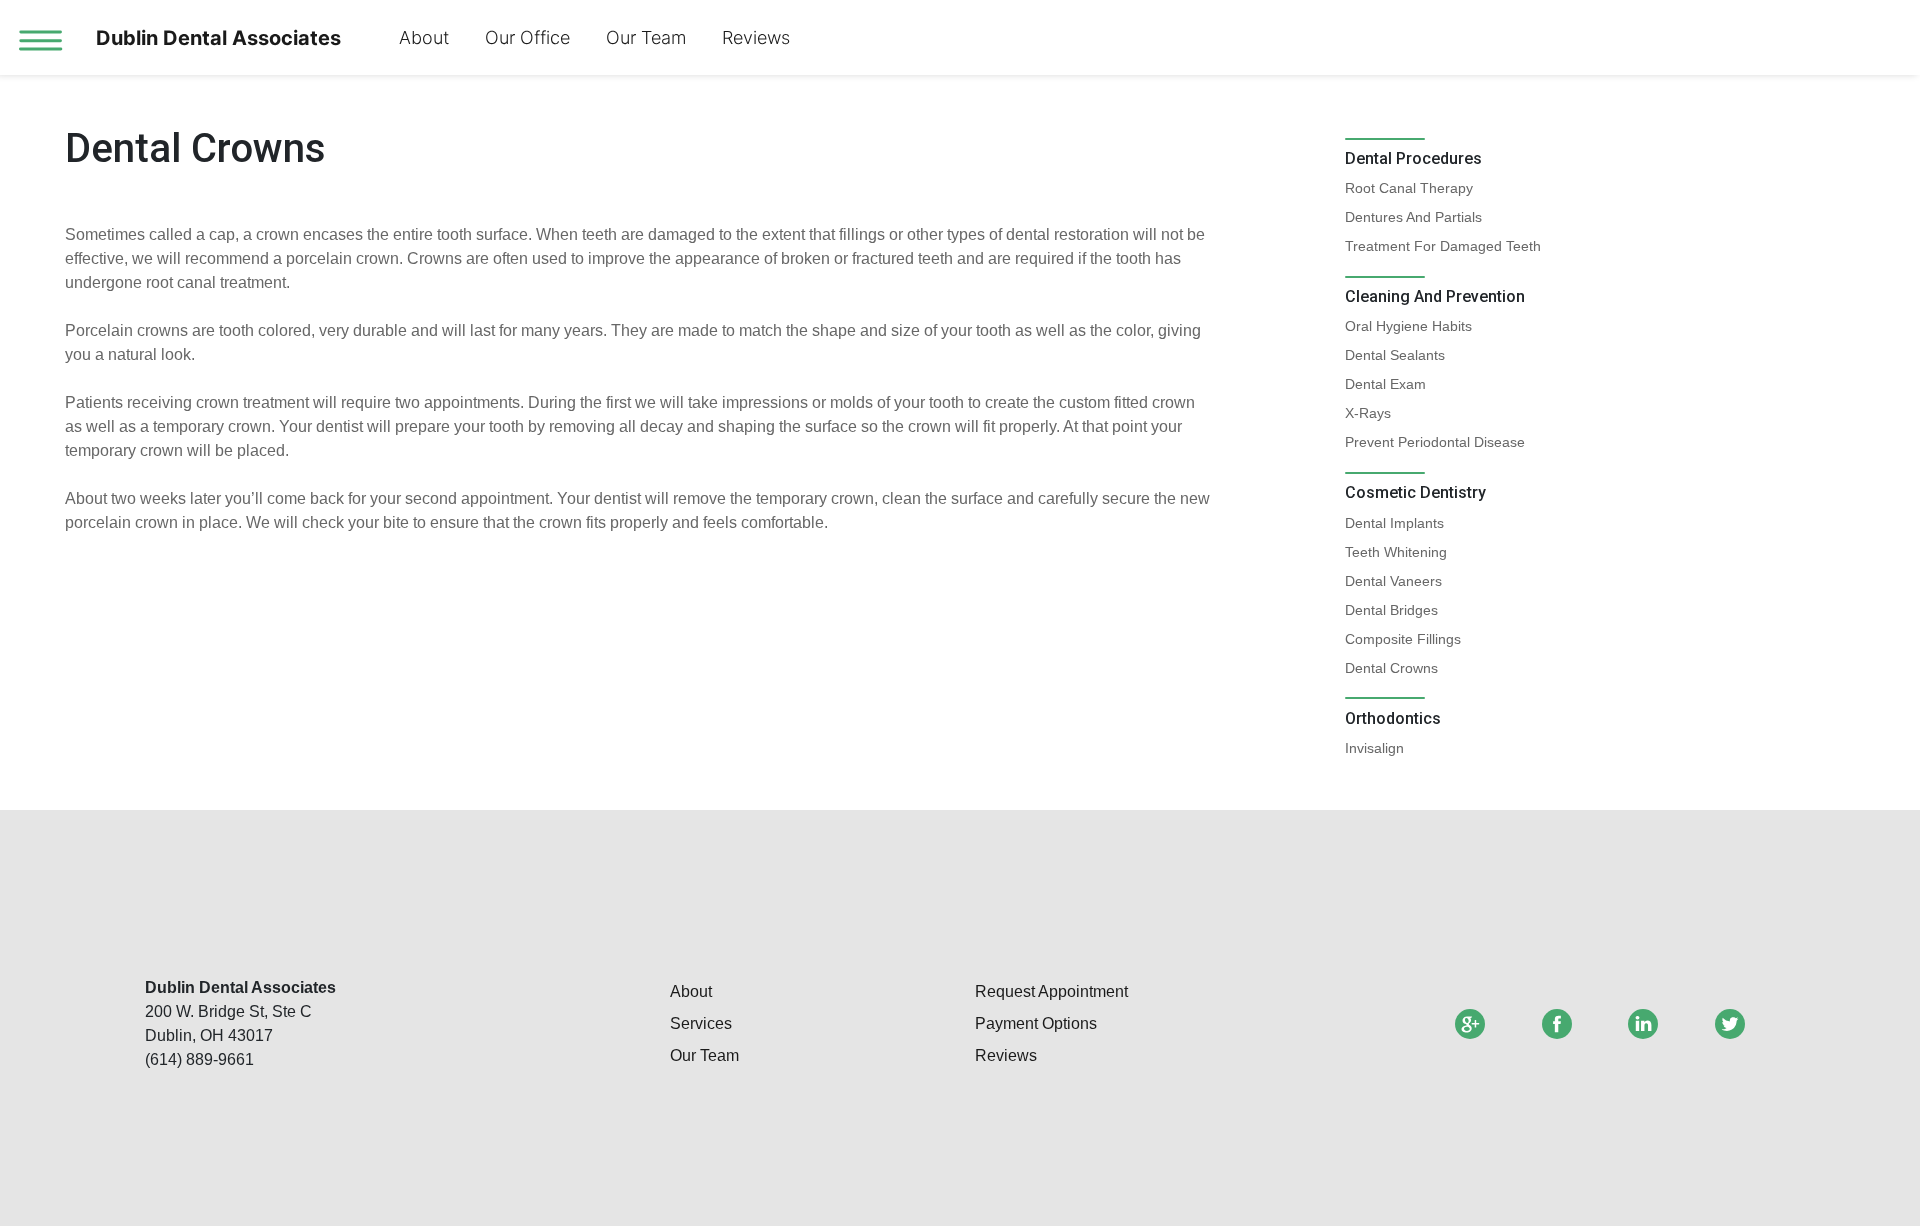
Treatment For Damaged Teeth (1443, 246)
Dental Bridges (1391, 610)
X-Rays (1368, 413)
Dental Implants (1394, 523)
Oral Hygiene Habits (1408, 326)
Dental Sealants (1395, 355)
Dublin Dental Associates (218, 38)
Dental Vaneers (1393, 581)
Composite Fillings (1403, 639)
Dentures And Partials (1413, 217)
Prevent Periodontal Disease (1435, 442)
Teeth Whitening (1396, 552)
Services (701, 1023)
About (424, 37)
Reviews (756, 37)
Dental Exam (1385, 384)
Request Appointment (1051, 991)
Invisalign (1374, 748)
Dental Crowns (1391, 668)
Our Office (527, 37)
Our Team (646, 37)
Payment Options (1036, 1023)
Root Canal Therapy (1409, 188)
